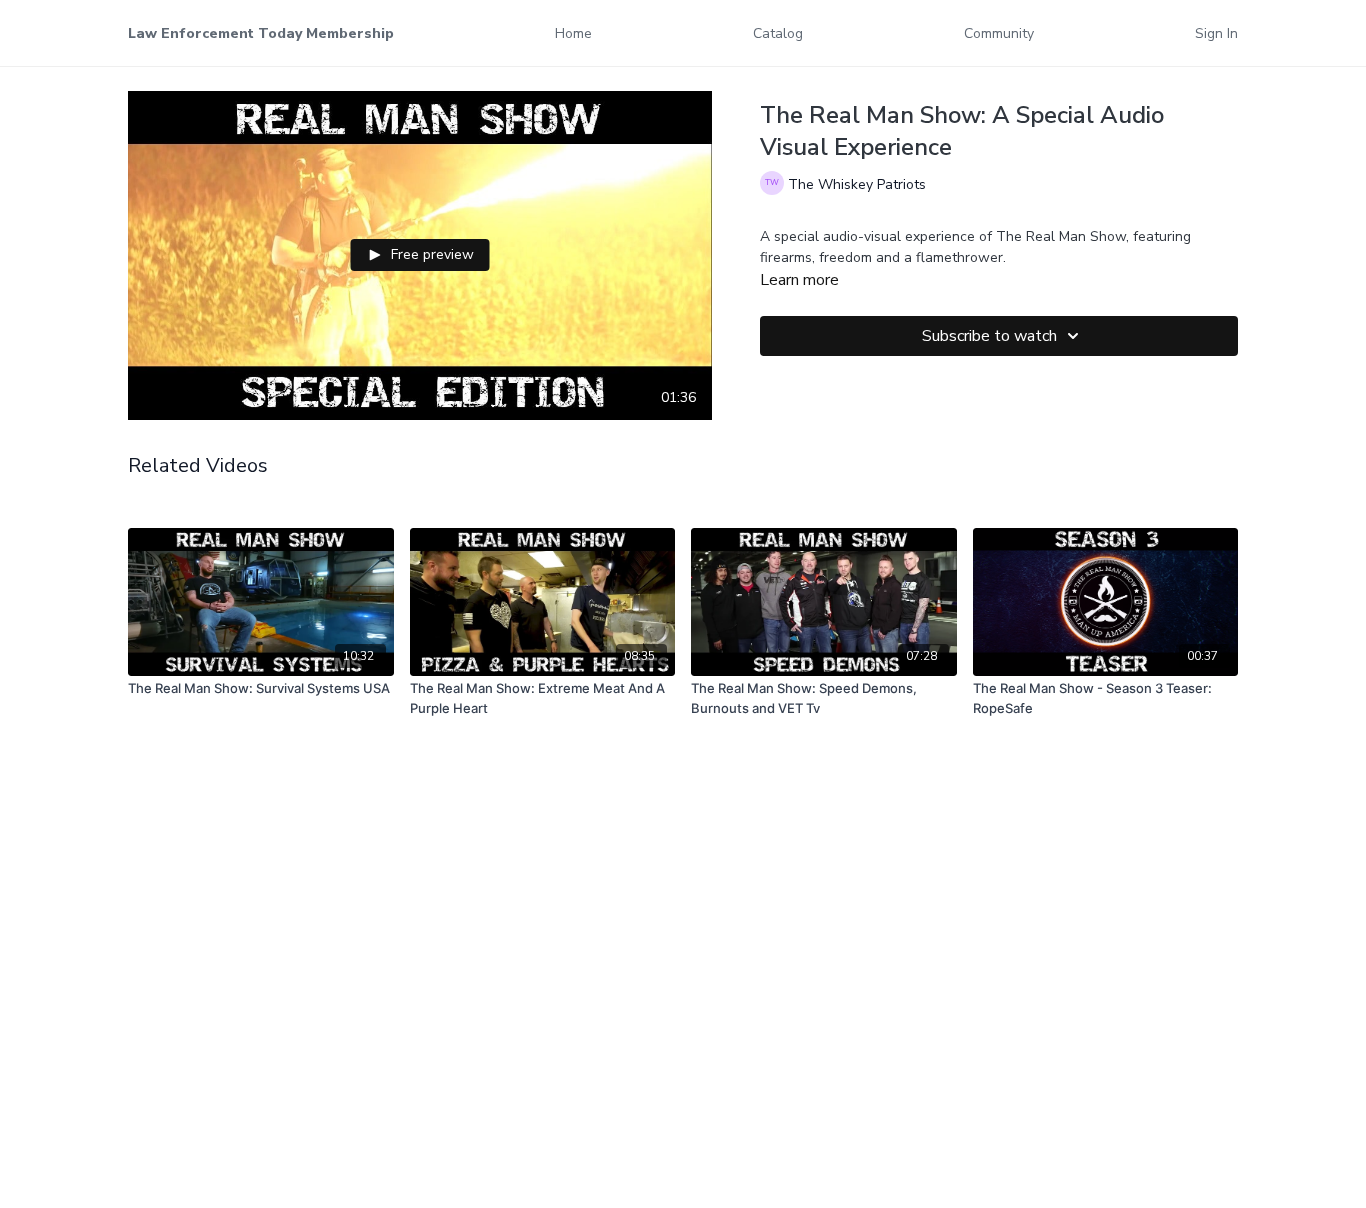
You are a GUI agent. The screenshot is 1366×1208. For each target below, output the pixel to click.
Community (999, 33)
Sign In (1216, 33)
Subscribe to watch (989, 336)
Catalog (778, 33)
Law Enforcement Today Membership (261, 33)
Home (573, 33)
